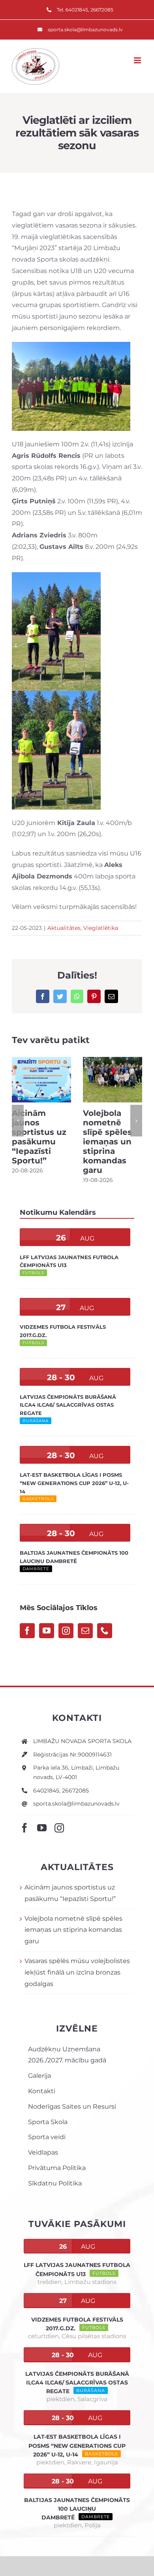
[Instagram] (66, 1631)
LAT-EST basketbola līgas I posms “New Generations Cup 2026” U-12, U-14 (74, 1483)
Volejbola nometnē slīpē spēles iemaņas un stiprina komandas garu (107, 1142)
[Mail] (85, 1631)
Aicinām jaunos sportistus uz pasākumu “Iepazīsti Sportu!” (39, 1137)
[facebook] (24, 1828)
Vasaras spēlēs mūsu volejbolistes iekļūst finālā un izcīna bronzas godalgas (77, 1972)
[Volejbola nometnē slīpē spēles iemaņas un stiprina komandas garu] (113, 1079)
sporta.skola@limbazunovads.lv (76, 1804)
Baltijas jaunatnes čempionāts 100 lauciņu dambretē (77, 2509)
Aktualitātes (64, 928)
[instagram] (59, 1828)
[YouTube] (47, 1631)
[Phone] (105, 1631)
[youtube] (42, 1828)
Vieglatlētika (101, 928)
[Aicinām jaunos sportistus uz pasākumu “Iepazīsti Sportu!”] (41, 1079)
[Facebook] (27, 1631)
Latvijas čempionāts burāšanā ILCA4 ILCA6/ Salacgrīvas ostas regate (68, 1405)
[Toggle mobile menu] (138, 60)
